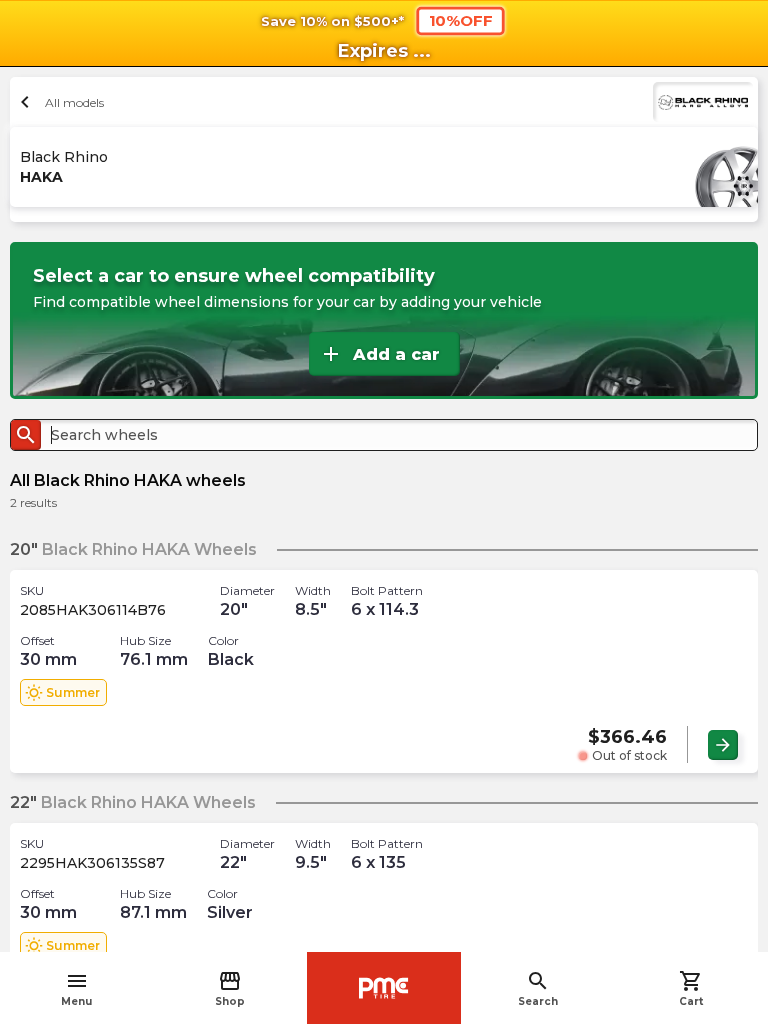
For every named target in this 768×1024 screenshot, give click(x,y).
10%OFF (461, 20)
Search (538, 988)
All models (59, 102)
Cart (691, 988)
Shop (230, 988)
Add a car (379, 354)
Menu (76, 988)
